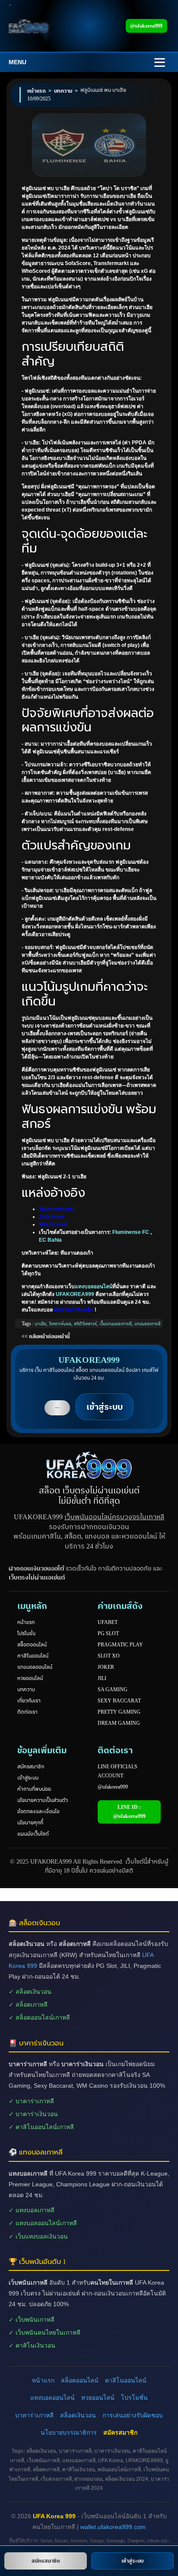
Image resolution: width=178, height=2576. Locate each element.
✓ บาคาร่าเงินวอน (33, 2114)
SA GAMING (113, 1689)
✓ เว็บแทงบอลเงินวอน (38, 2236)
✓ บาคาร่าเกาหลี (31, 2101)
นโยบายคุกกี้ (30, 1823)
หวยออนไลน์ (30, 1678)
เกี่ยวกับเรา (29, 1701)
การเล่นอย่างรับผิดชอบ (133, 2415)
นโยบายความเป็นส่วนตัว (43, 1800)
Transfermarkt (57, 1209)
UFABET (108, 1622)
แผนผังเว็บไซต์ (33, 1834)
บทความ (26, 1689)
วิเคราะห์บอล (60, 1324)
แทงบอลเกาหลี (148, 1324)
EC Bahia (50, 1240)
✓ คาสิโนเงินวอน (32, 2345)
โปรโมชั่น (26, 1633)
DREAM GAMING (119, 1723)
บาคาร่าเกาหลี (34, 2415)
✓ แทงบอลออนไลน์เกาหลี (43, 2223)
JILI (102, 1678)
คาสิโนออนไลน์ (33, 1656)
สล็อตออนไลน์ (32, 1645)
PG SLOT (108, 1633)
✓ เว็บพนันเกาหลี (32, 2320)
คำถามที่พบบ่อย (34, 1789)
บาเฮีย (41, 1324)
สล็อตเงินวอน (78, 2415)
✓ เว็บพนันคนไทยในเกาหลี (44, 2332)
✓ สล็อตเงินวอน (30, 1992)
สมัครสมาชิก (31, 1767)
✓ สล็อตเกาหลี (28, 2005)
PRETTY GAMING (119, 1712)
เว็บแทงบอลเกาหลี (116, 1324)
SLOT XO (109, 1656)
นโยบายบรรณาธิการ (69, 2432)
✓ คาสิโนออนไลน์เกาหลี (41, 2127)
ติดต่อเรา (27, 1712)
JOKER (106, 1667)
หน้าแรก (26, 1622)
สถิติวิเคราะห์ (85, 1324)
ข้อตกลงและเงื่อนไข (38, 1811)
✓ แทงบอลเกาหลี (32, 2210)
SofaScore (52, 1217)
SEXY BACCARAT (119, 1701)
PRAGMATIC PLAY (120, 1645)
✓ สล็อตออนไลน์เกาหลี (39, 2017)
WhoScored (53, 1224)
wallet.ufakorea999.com (113, 2527)
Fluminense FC (131, 1232)
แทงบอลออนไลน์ (94, 1286)
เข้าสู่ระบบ (28, 1778)
